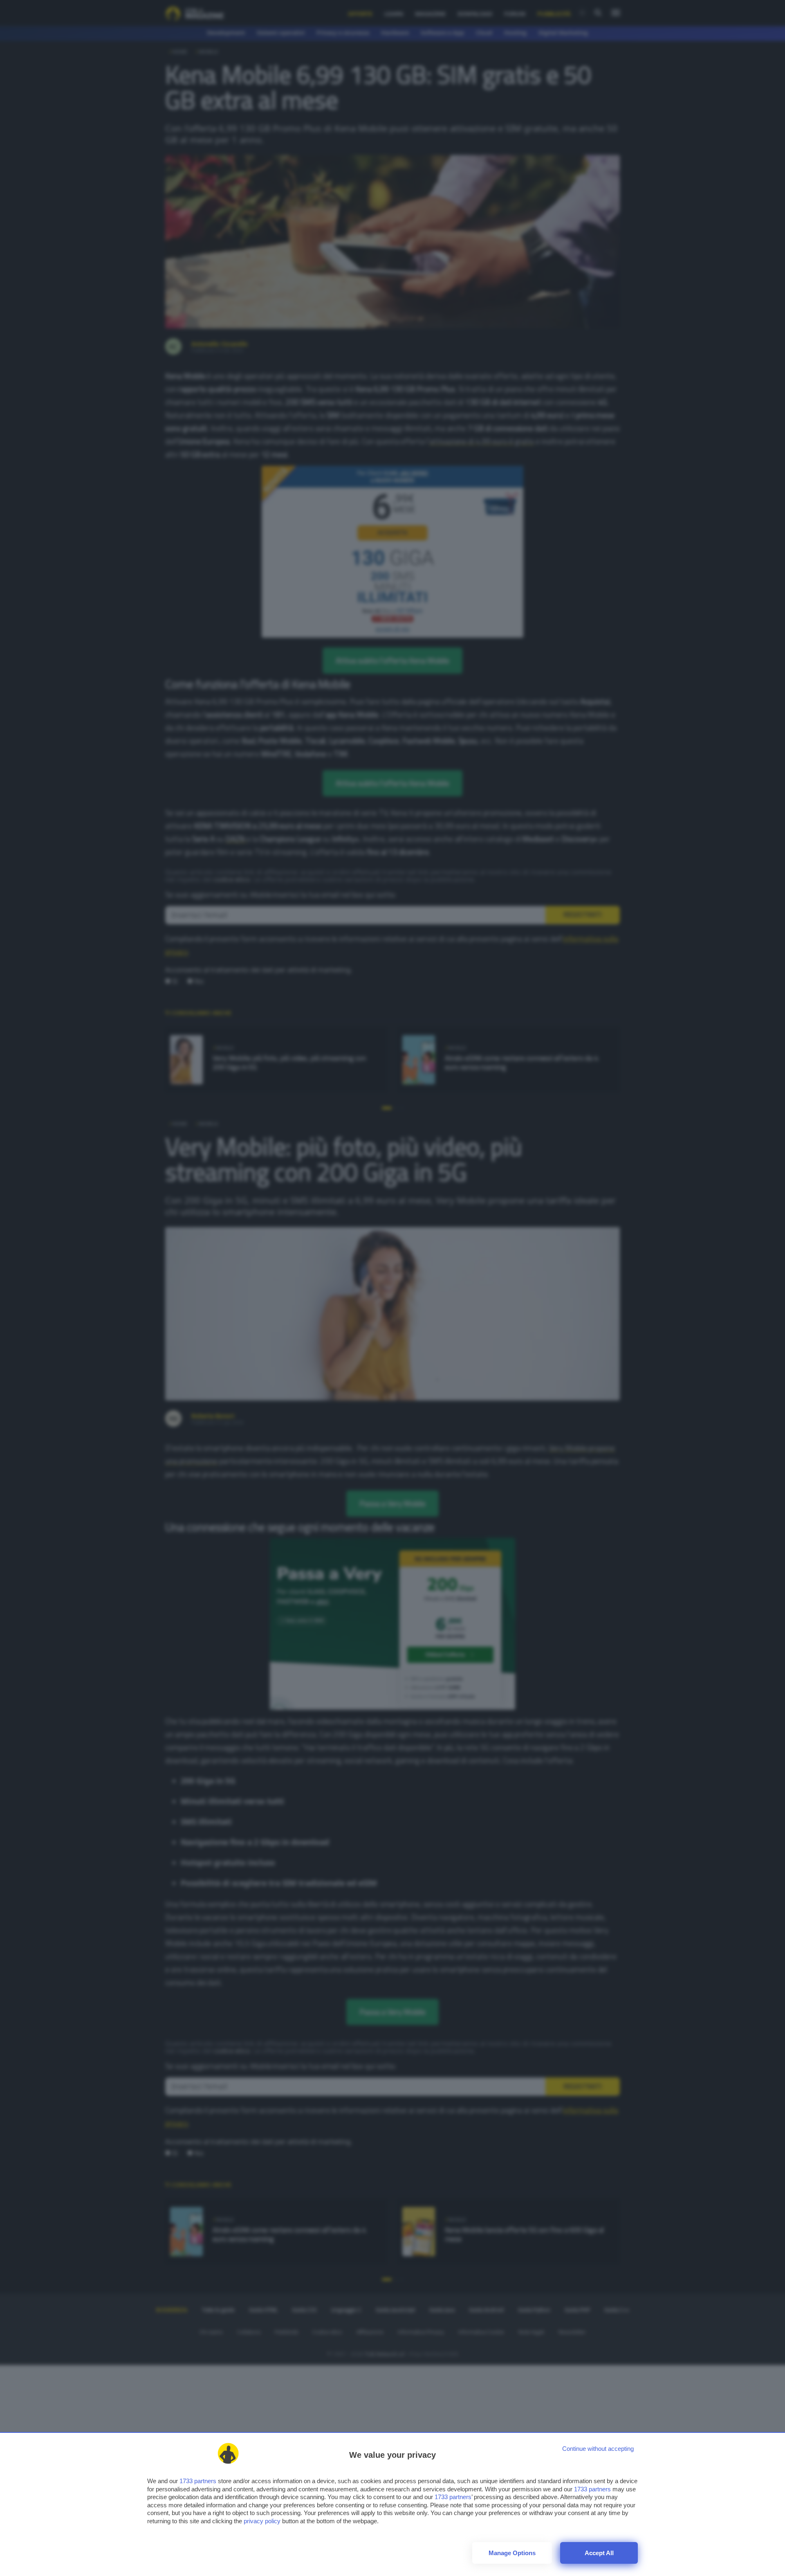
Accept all (599, 2553)
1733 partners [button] (198, 2481)
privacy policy (262, 2521)
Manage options (512, 2553)
